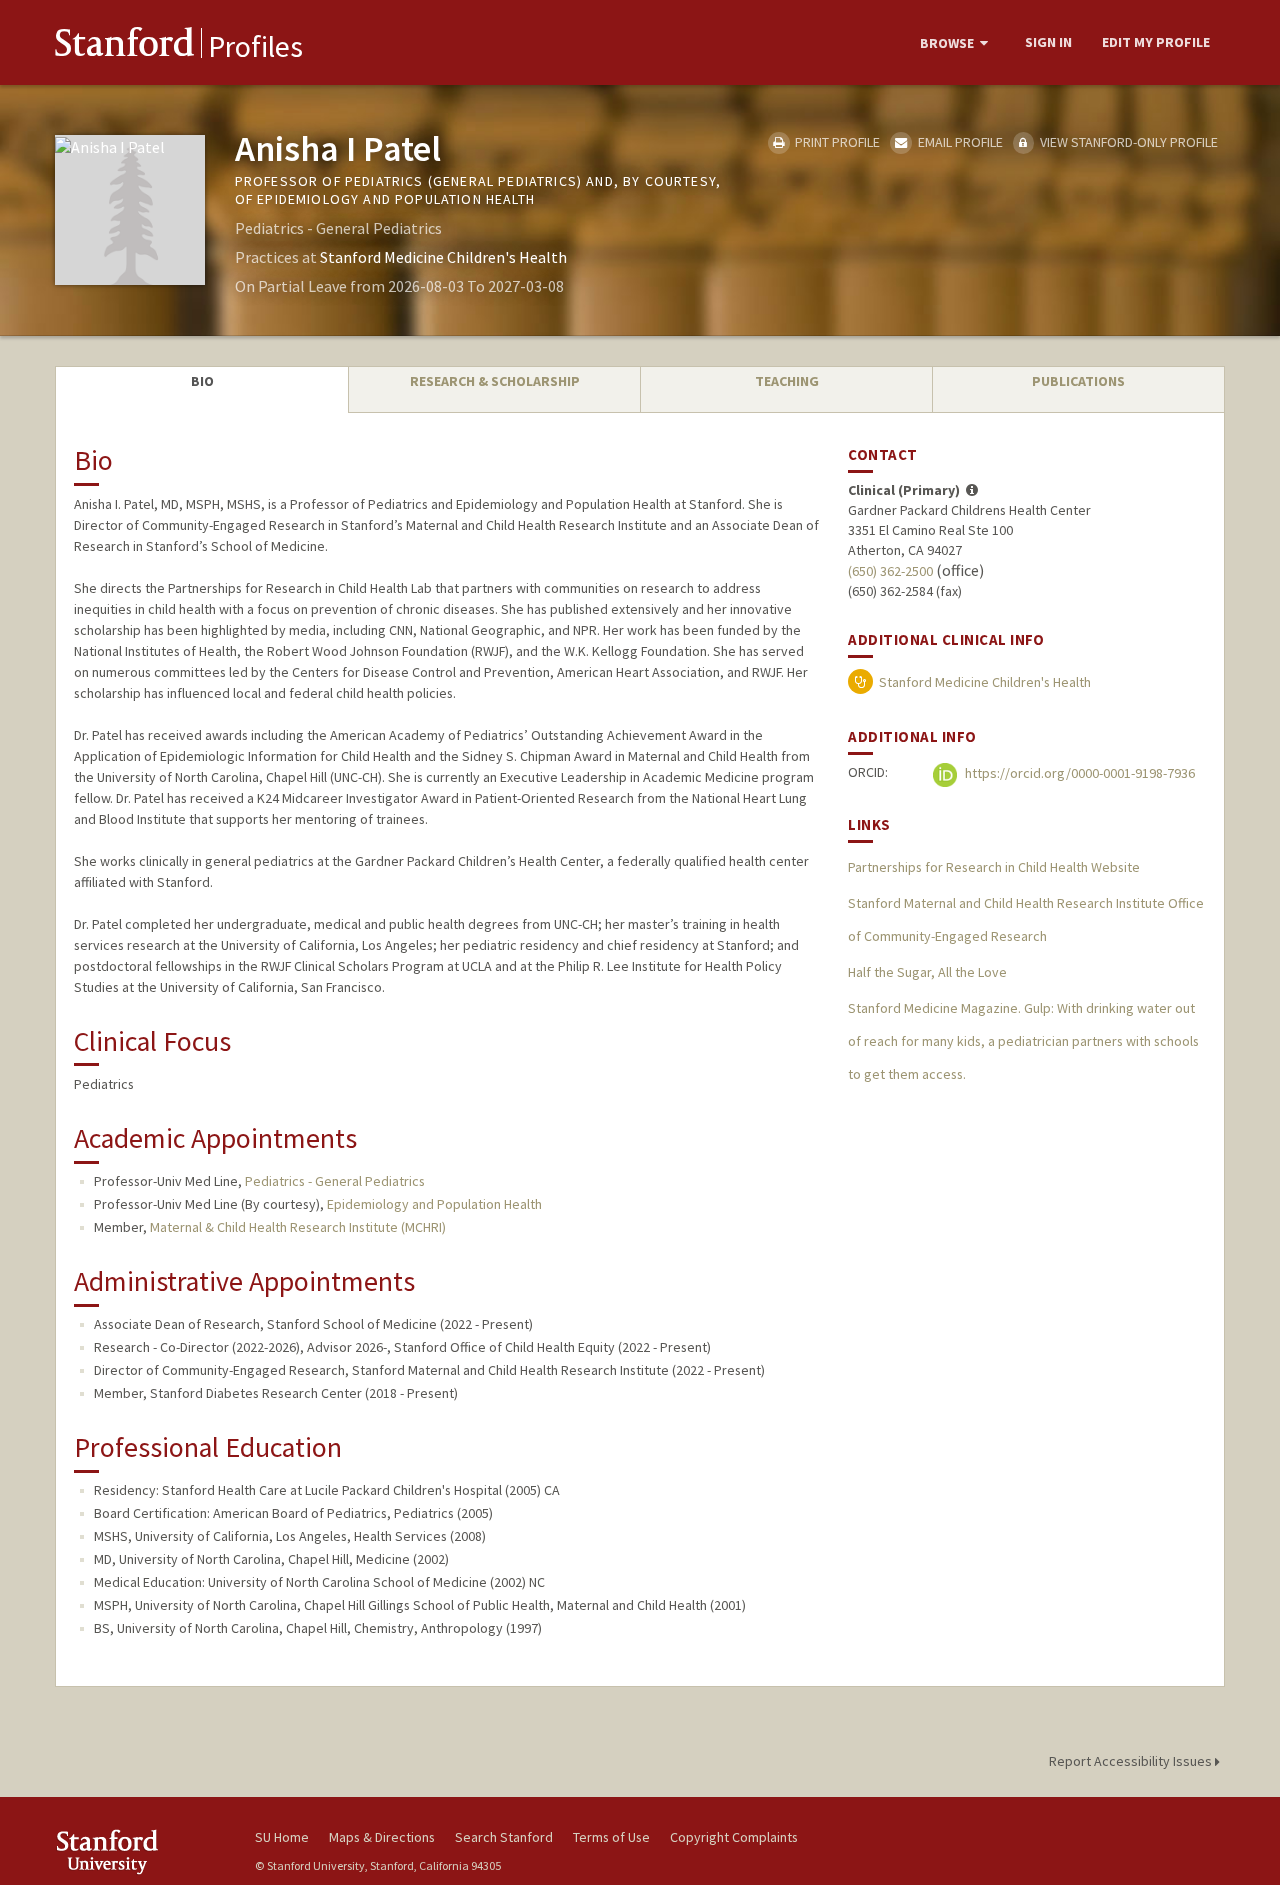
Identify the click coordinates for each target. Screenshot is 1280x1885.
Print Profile (836, 142)
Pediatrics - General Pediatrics (335, 1181)
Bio (202, 381)
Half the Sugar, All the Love (927, 972)
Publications (1078, 381)
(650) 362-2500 (890, 571)
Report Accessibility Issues (1132, 1761)
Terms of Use (611, 1837)
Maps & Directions (382, 1837)
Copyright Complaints (734, 1837)
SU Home (282, 1837)
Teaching (787, 381)
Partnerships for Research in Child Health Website (994, 867)
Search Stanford (504, 1837)
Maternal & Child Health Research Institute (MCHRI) (298, 1227)
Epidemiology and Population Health (434, 1204)
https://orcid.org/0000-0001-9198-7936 (1078, 773)
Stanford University (140, 1851)
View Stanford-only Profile (1127, 142)
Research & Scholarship (495, 381)
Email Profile (958, 142)
